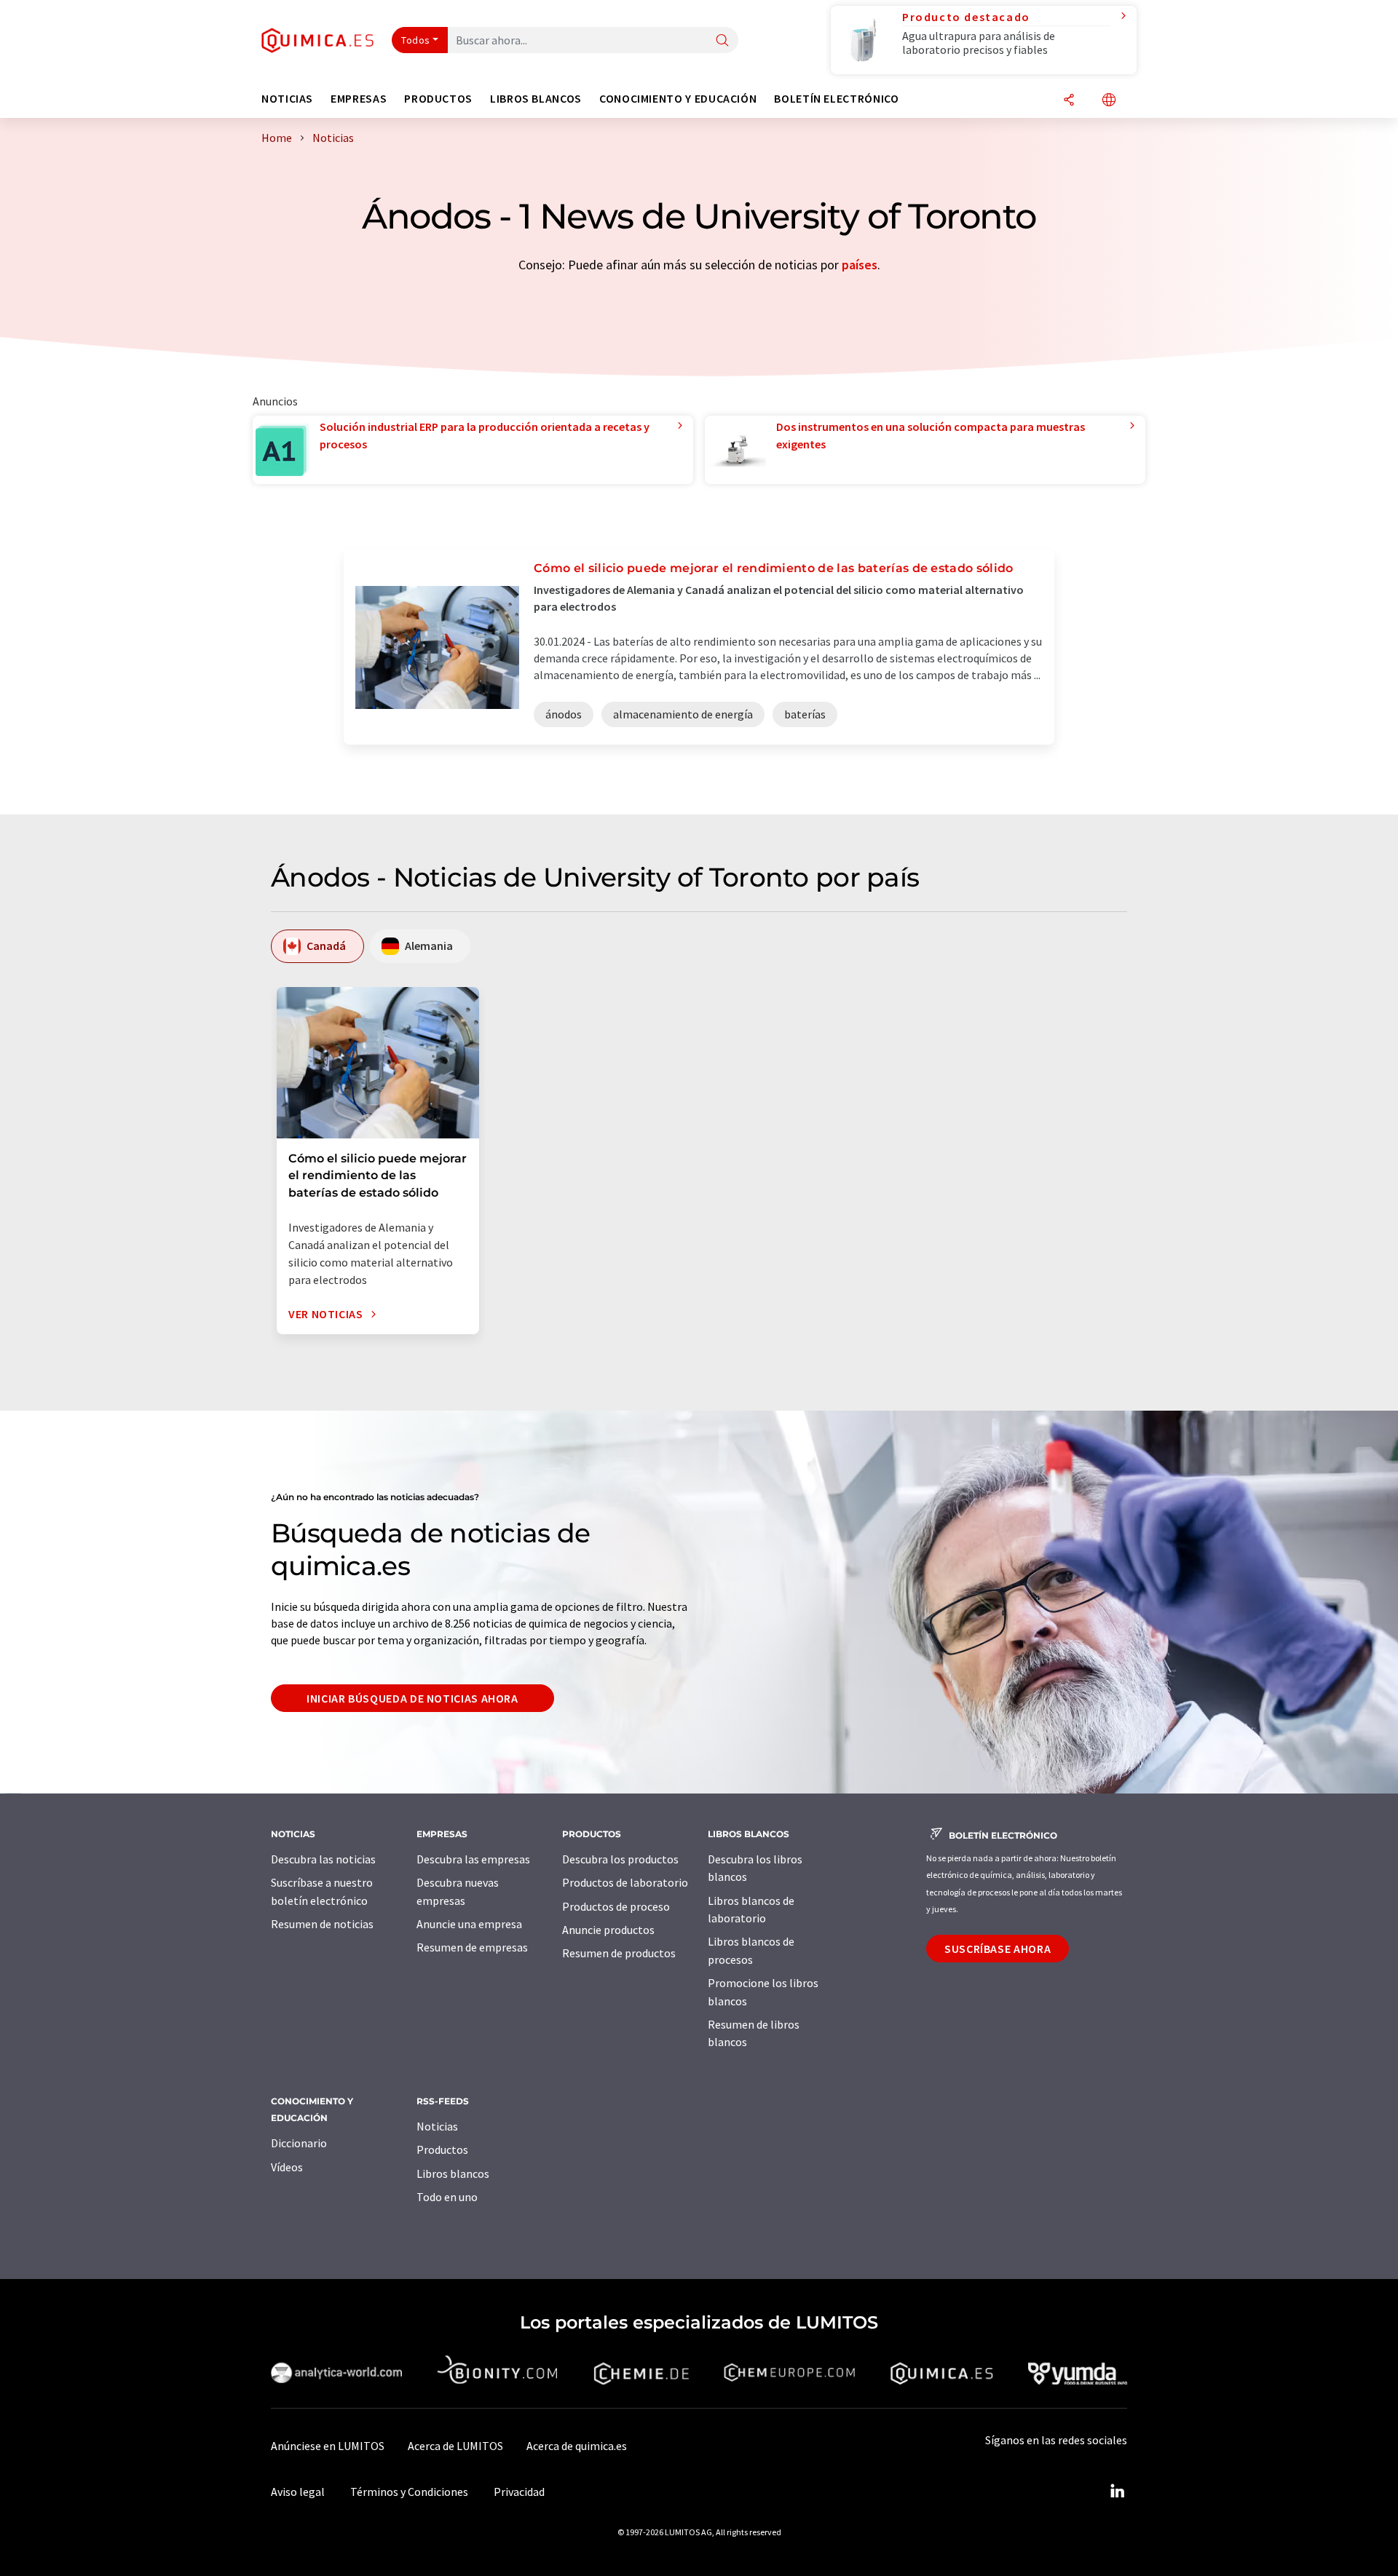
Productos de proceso (616, 1906)
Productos (442, 2149)
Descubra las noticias (323, 1859)
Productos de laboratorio (625, 1882)
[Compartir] (1069, 101)
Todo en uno (447, 2197)
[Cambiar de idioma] (1109, 101)
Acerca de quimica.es (577, 2446)
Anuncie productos (608, 1930)
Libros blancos (453, 2173)
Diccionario (299, 2143)
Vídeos (287, 2167)
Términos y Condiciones (409, 2492)
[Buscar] (722, 41)
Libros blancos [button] (536, 99)
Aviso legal (298, 2492)
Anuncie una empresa (469, 1924)
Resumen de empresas (472, 1947)
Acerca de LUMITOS (455, 2446)
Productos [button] (438, 99)
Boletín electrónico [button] (836, 99)
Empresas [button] (359, 99)
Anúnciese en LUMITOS (328, 2446)
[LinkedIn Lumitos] (1117, 2492)
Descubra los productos (620, 1859)
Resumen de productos (619, 1953)
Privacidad (519, 2492)
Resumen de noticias (322, 1924)
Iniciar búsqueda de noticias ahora (412, 1698)
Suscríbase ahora (998, 1949)
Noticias (437, 2126)
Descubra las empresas (473, 1859)
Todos (416, 40)
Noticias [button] (287, 99)
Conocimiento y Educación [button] (678, 99)
